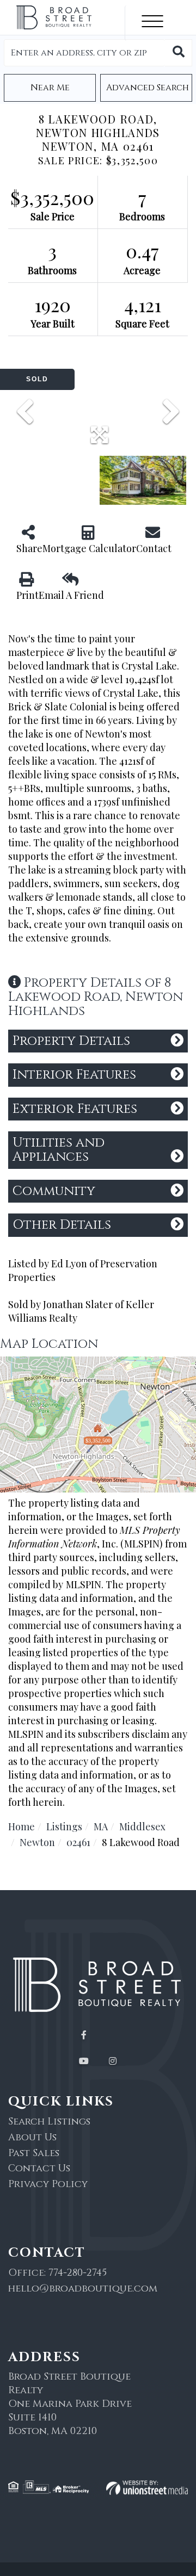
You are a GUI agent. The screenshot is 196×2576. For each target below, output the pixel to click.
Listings (64, 1826)
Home (22, 1826)
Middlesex (142, 1826)
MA (101, 1826)
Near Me (50, 88)
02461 (78, 1842)
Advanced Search (148, 88)
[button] (179, 53)
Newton (37, 1842)
